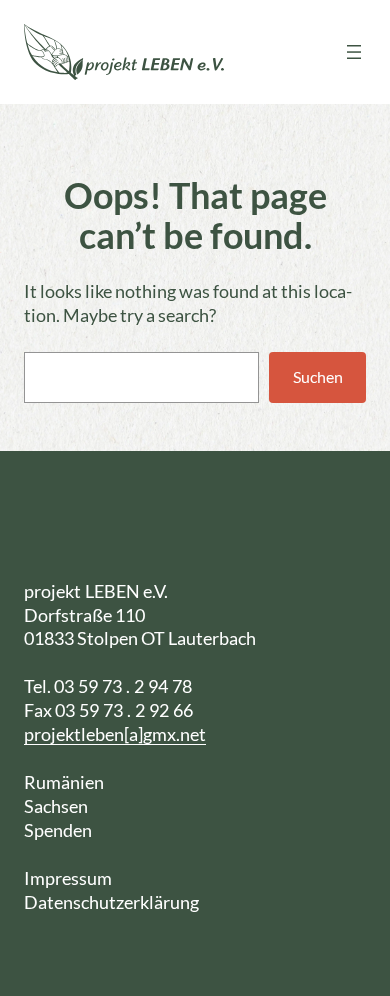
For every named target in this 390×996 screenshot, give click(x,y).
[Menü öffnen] (354, 52)
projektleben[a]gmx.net (115, 734)
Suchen (318, 376)
